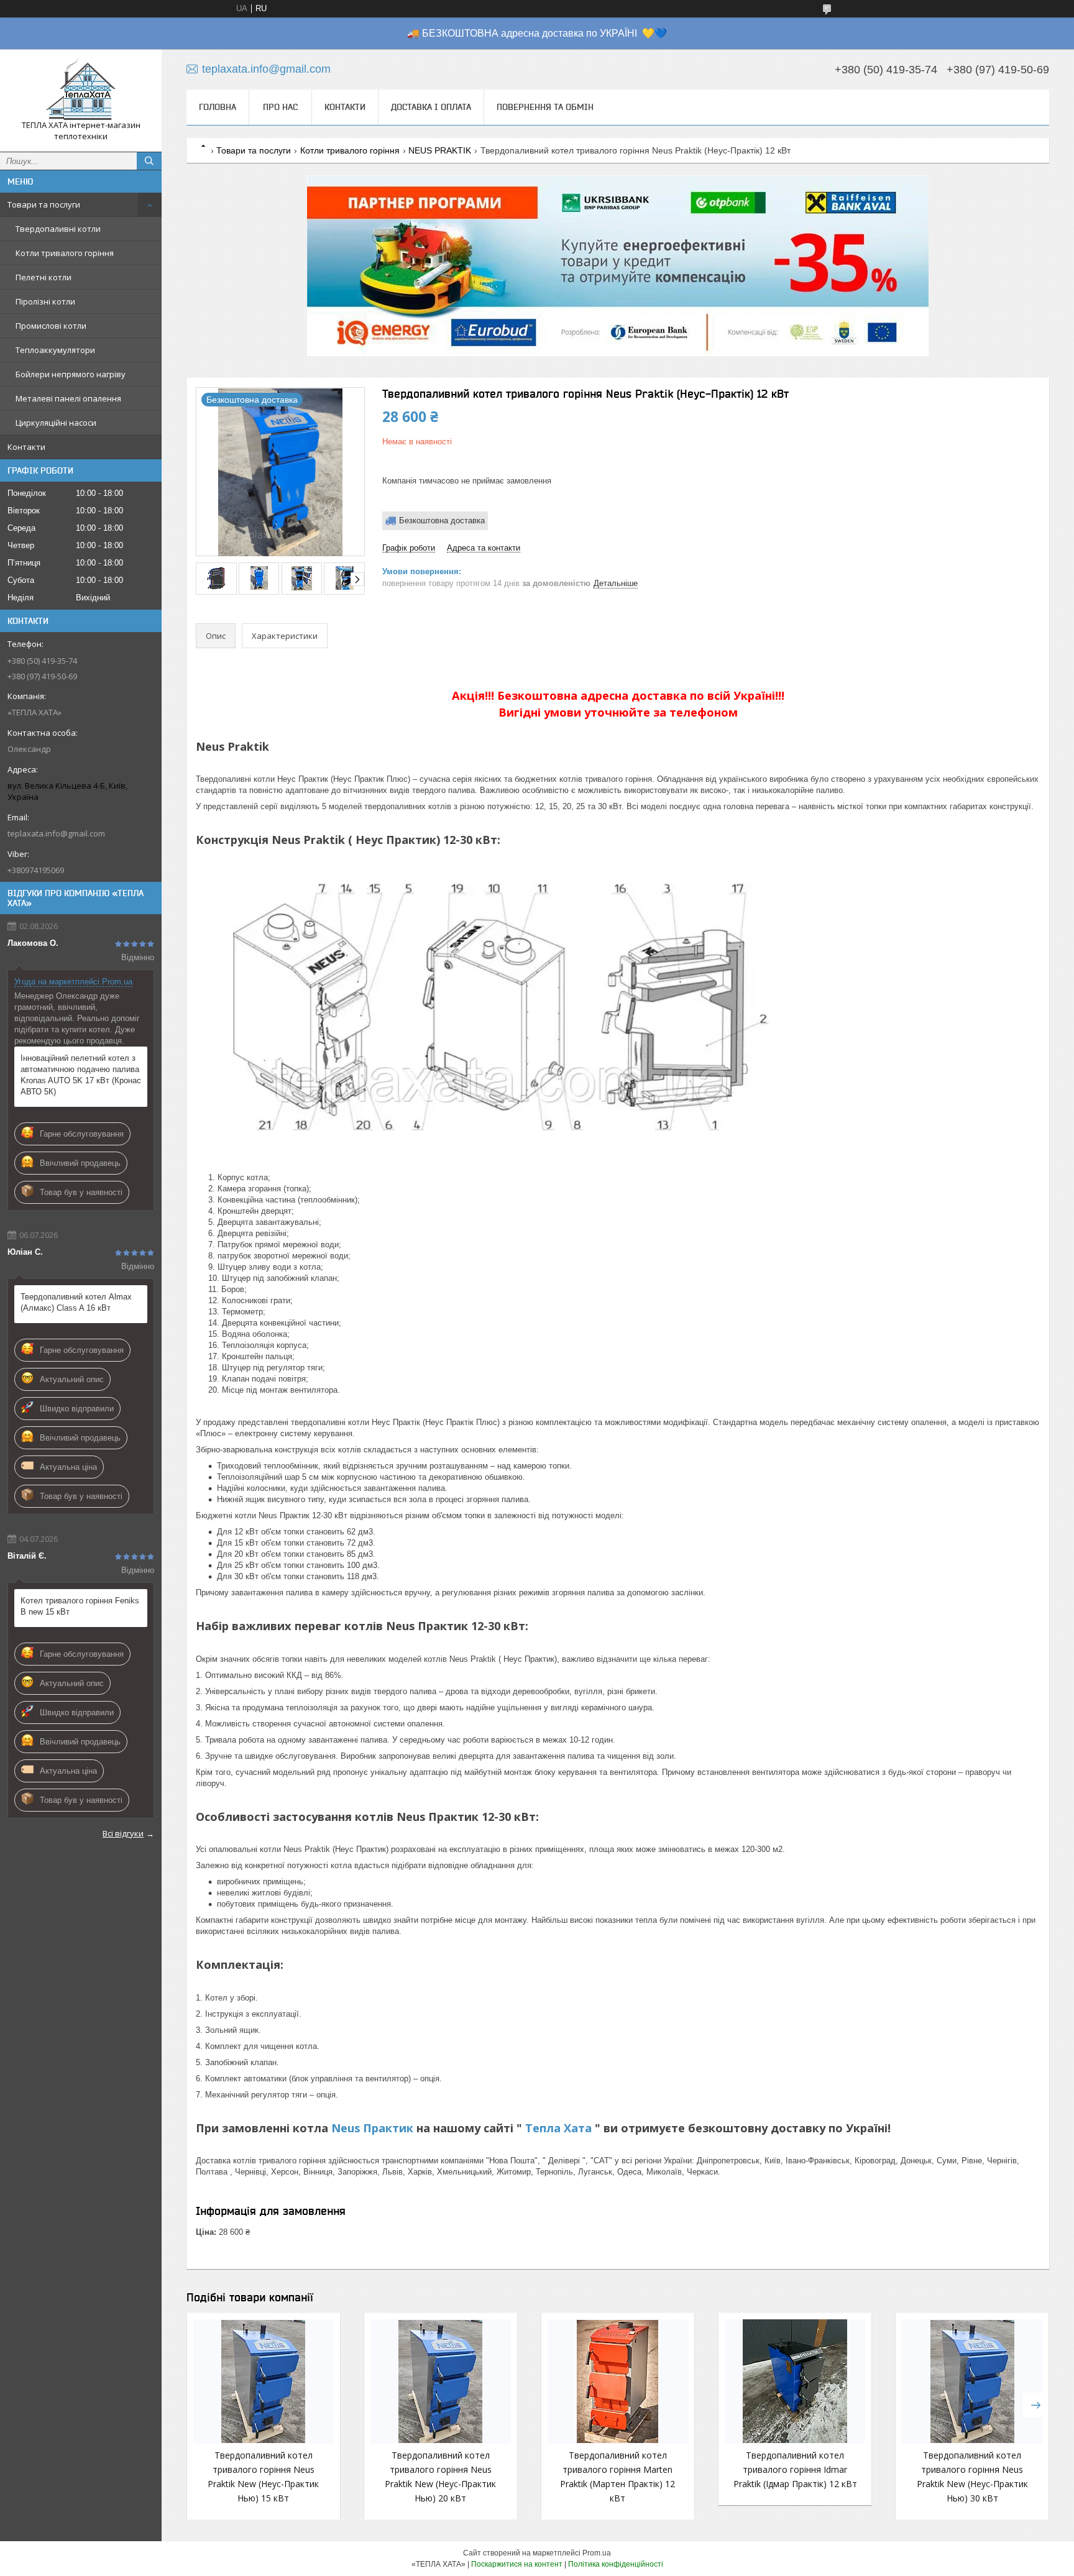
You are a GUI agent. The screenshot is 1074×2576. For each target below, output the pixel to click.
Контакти (26, 447)
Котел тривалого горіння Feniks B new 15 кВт (80, 1606)
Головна (218, 107)
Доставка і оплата (431, 107)
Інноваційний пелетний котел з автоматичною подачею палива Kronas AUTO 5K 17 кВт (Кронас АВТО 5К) (81, 1075)
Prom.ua (597, 2553)
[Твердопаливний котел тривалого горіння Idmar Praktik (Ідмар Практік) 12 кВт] (795, 2381)
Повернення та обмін (545, 107)
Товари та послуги (44, 204)
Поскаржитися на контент (517, 2564)
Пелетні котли (44, 277)
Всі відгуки (123, 1833)
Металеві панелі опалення (68, 398)
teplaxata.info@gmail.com (56, 833)
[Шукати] (149, 161)
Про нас (280, 107)
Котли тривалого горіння (65, 253)
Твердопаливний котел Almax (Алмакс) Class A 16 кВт (76, 1302)
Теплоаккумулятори (55, 350)
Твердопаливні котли (58, 229)
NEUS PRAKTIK (440, 150)
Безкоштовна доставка (442, 520)
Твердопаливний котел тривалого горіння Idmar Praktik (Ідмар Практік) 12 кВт (795, 2469)
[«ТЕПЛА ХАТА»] (81, 89)
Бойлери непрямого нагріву (71, 374)
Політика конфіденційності (616, 2564)
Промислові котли (51, 326)
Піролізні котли (45, 301)
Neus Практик (372, 2128)
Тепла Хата (560, 2128)
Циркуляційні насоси (56, 423)
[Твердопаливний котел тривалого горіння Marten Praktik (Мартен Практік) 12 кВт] (618, 2381)
